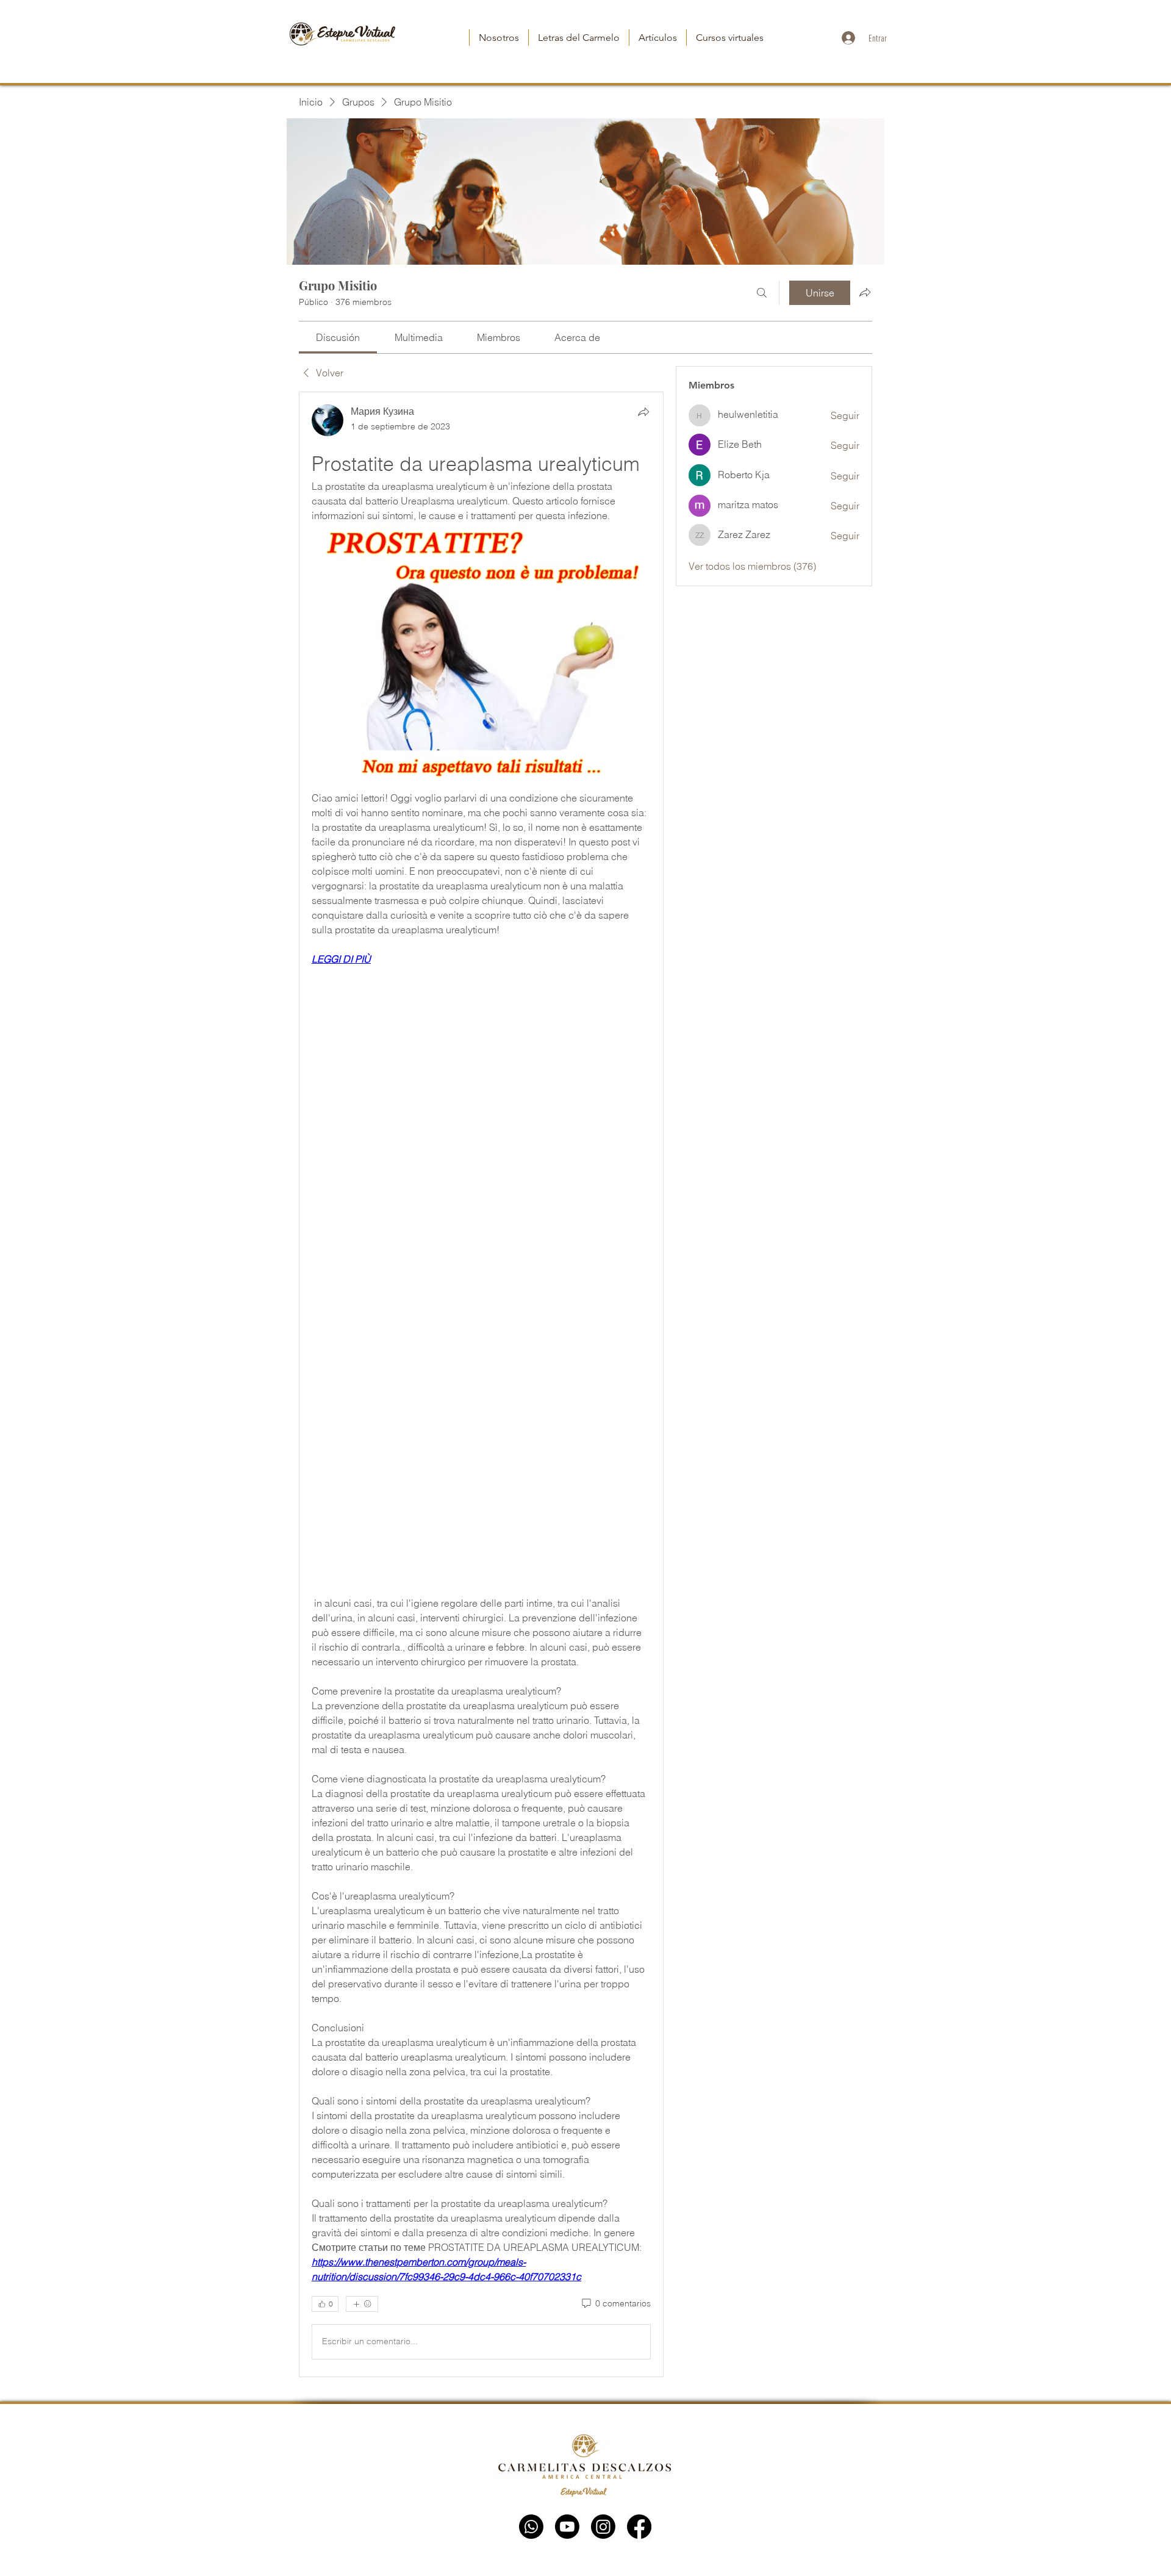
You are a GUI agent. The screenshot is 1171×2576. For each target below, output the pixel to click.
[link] (338, 337)
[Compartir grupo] (865, 292)
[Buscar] (762, 293)
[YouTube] (567, 2527)
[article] (481, 1384)
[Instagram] (603, 2527)
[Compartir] (643, 412)
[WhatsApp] (531, 2527)
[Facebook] (639, 2527)
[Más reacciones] (362, 2304)
